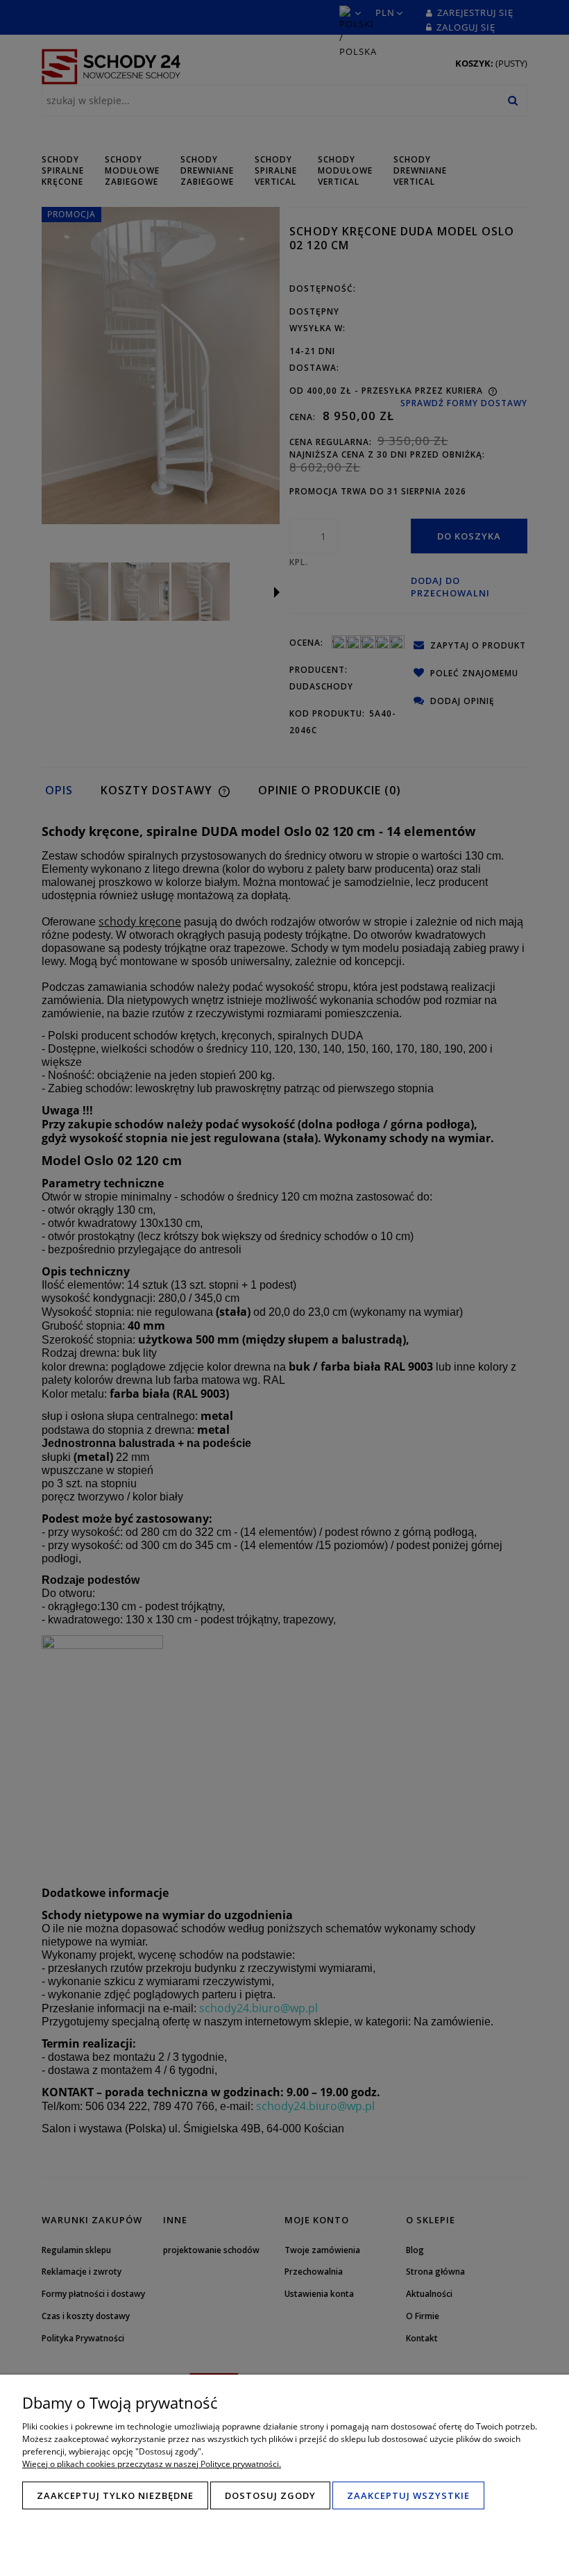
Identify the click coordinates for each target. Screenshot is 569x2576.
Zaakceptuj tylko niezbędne (115, 2495)
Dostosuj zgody (270, 2495)
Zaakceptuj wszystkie (408, 2495)
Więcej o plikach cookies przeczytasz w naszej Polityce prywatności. (152, 2464)
